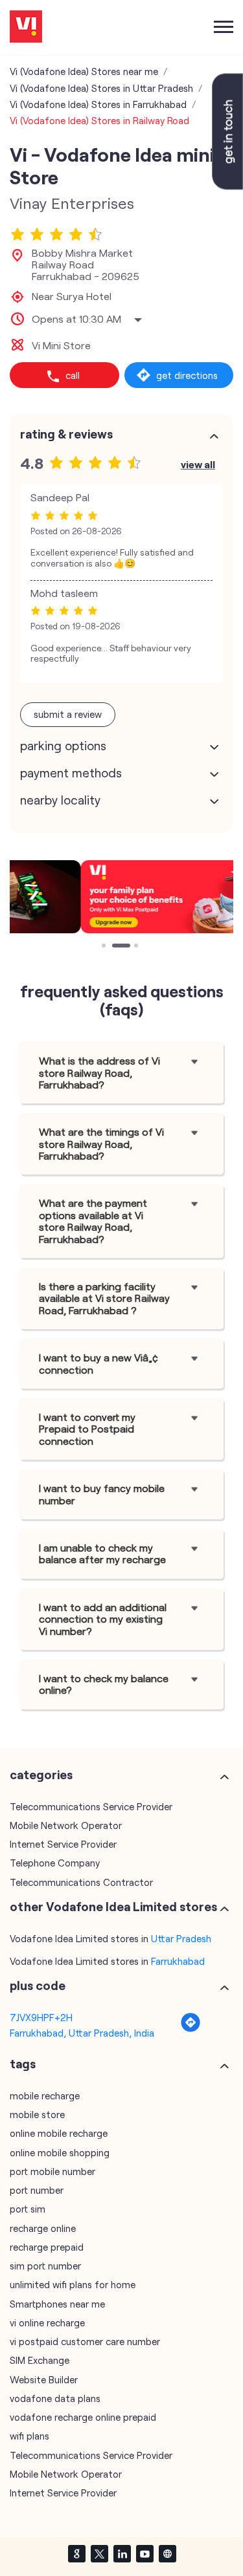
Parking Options (63, 746)
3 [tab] (137, 947)
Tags (23, 2064)
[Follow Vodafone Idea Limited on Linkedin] (122, 2553)
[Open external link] (227, 186)
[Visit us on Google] (76, 2553)
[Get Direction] (191, 2029)
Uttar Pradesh (181, 1938)
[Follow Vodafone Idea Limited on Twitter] (99, 2553)
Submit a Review (68, 714)
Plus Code (38, 1986)
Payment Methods (71, 773)
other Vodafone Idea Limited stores (113, 1907)
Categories (41, 1775)
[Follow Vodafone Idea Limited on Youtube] (145, 2553)
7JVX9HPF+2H (41, 2017)
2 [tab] (115, 947)
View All (198, 464)
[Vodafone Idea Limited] (26, 27)
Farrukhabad (178, 1961)
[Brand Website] (167, 2553)
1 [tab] (105, 947)
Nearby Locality (60, 800)
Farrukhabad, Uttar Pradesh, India (82, 2033)
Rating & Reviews (66, 434)
